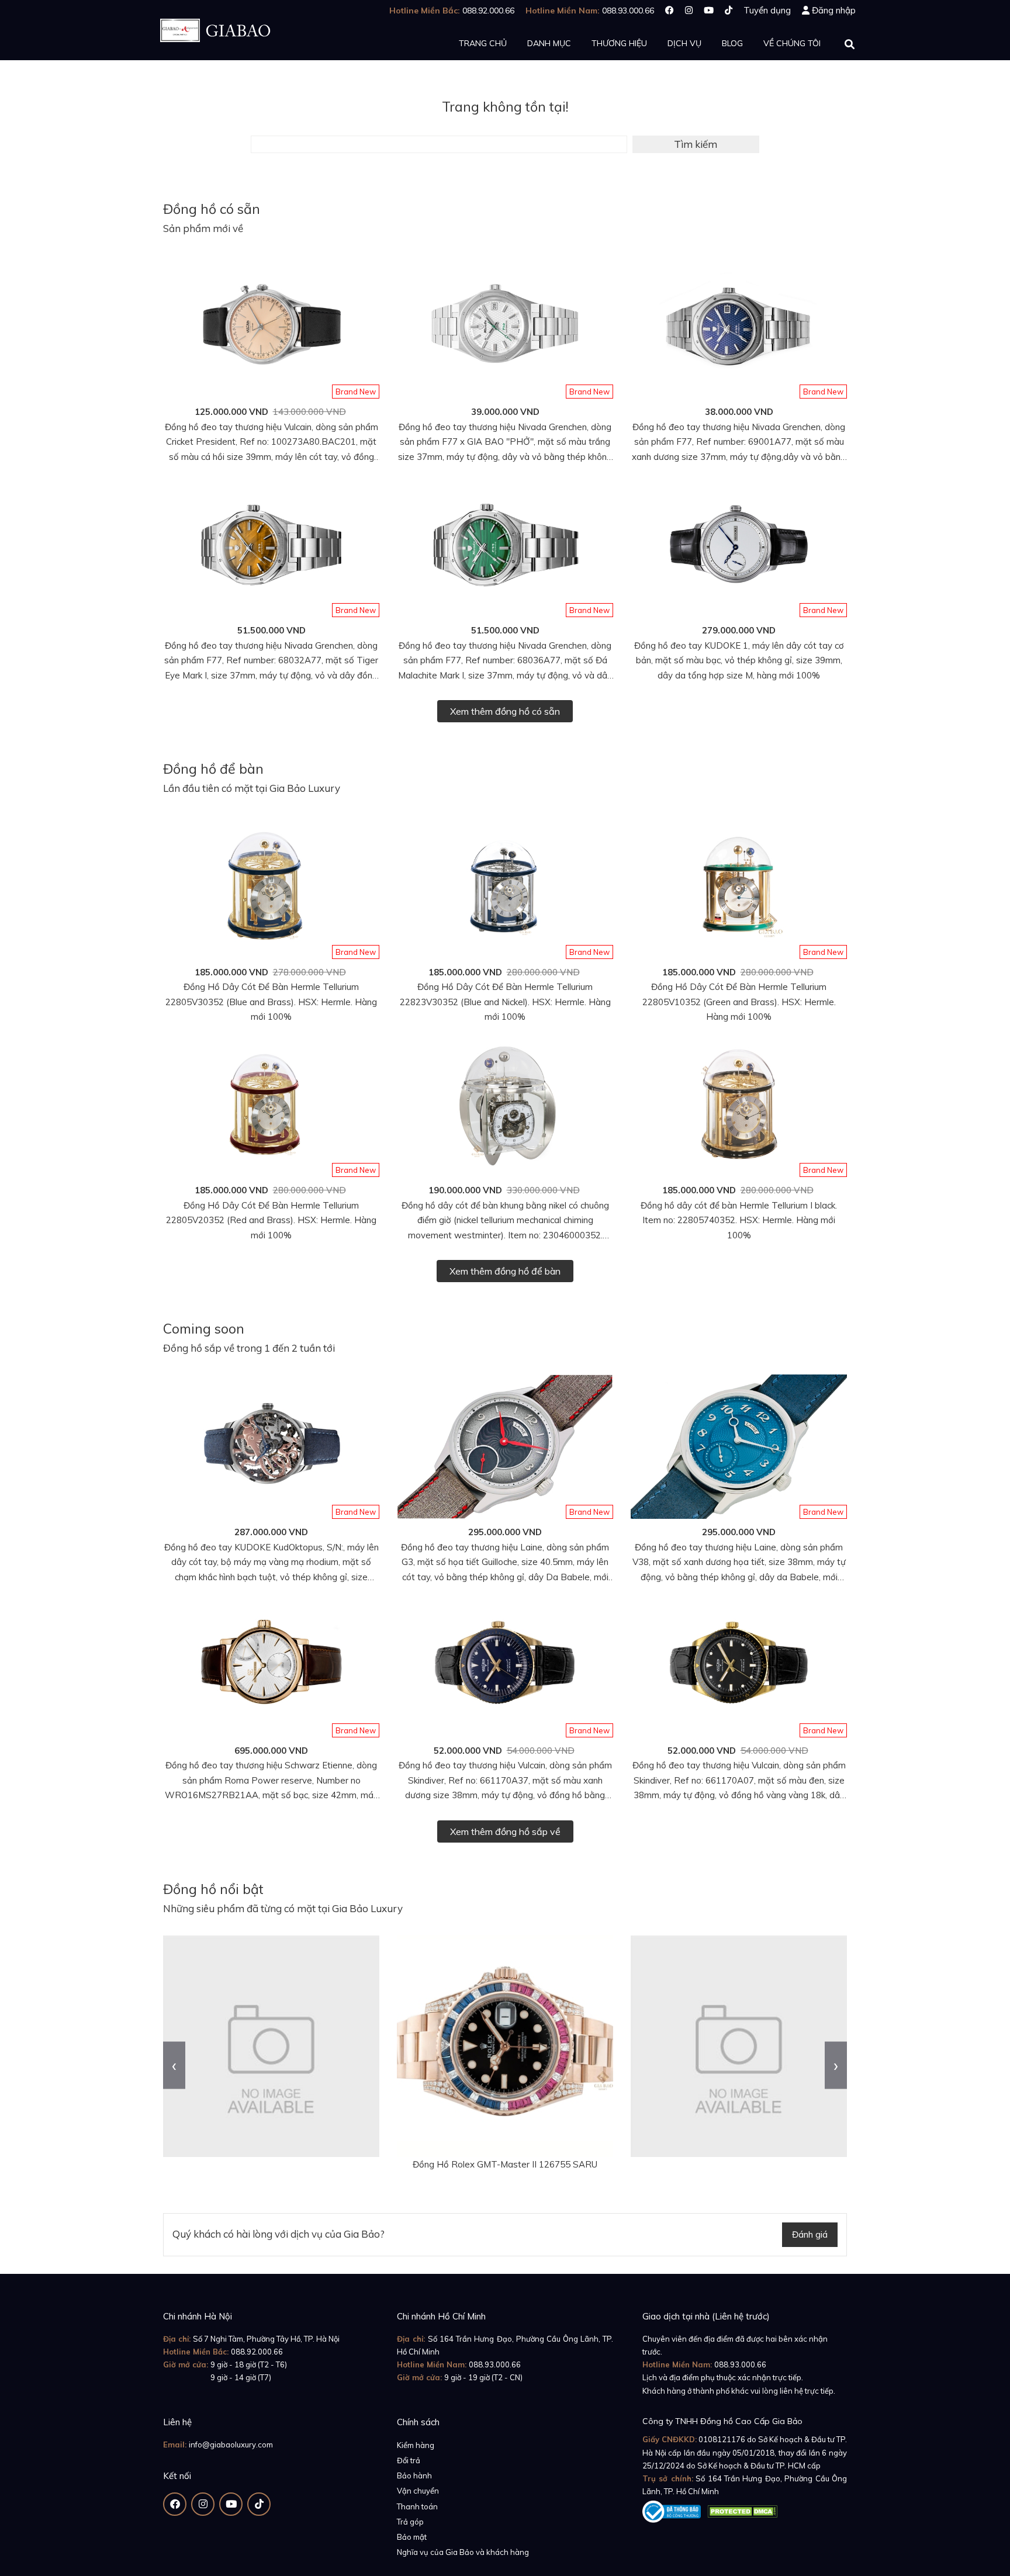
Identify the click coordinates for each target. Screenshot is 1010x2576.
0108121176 (722, 2439)
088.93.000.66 (495, 2364)
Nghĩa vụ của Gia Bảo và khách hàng (463, 2552)
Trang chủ (483, 43)
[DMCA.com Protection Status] (742, 2509)
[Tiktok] (729, 10)
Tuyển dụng (767, 10)
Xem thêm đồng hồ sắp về (505, 1831)
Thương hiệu (619, 43)
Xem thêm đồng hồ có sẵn (505, 711)
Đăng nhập (834, 10)
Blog (732, 43)
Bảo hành (414, 2475)
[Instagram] (689, 10)
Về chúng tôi (792, 43)
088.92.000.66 (257, 2352)
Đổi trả (409, 2460)
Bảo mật (412, 2537)
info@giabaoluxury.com (231, 2445)
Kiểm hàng (416, 2445)
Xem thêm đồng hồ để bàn (505, 1271)
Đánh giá (810, 2234)
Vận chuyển (418, 2491)
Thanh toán (417, 2506)
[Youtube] (709, 10)
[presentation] (174, 2065)
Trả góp (410, 2522)
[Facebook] (670, 10)
